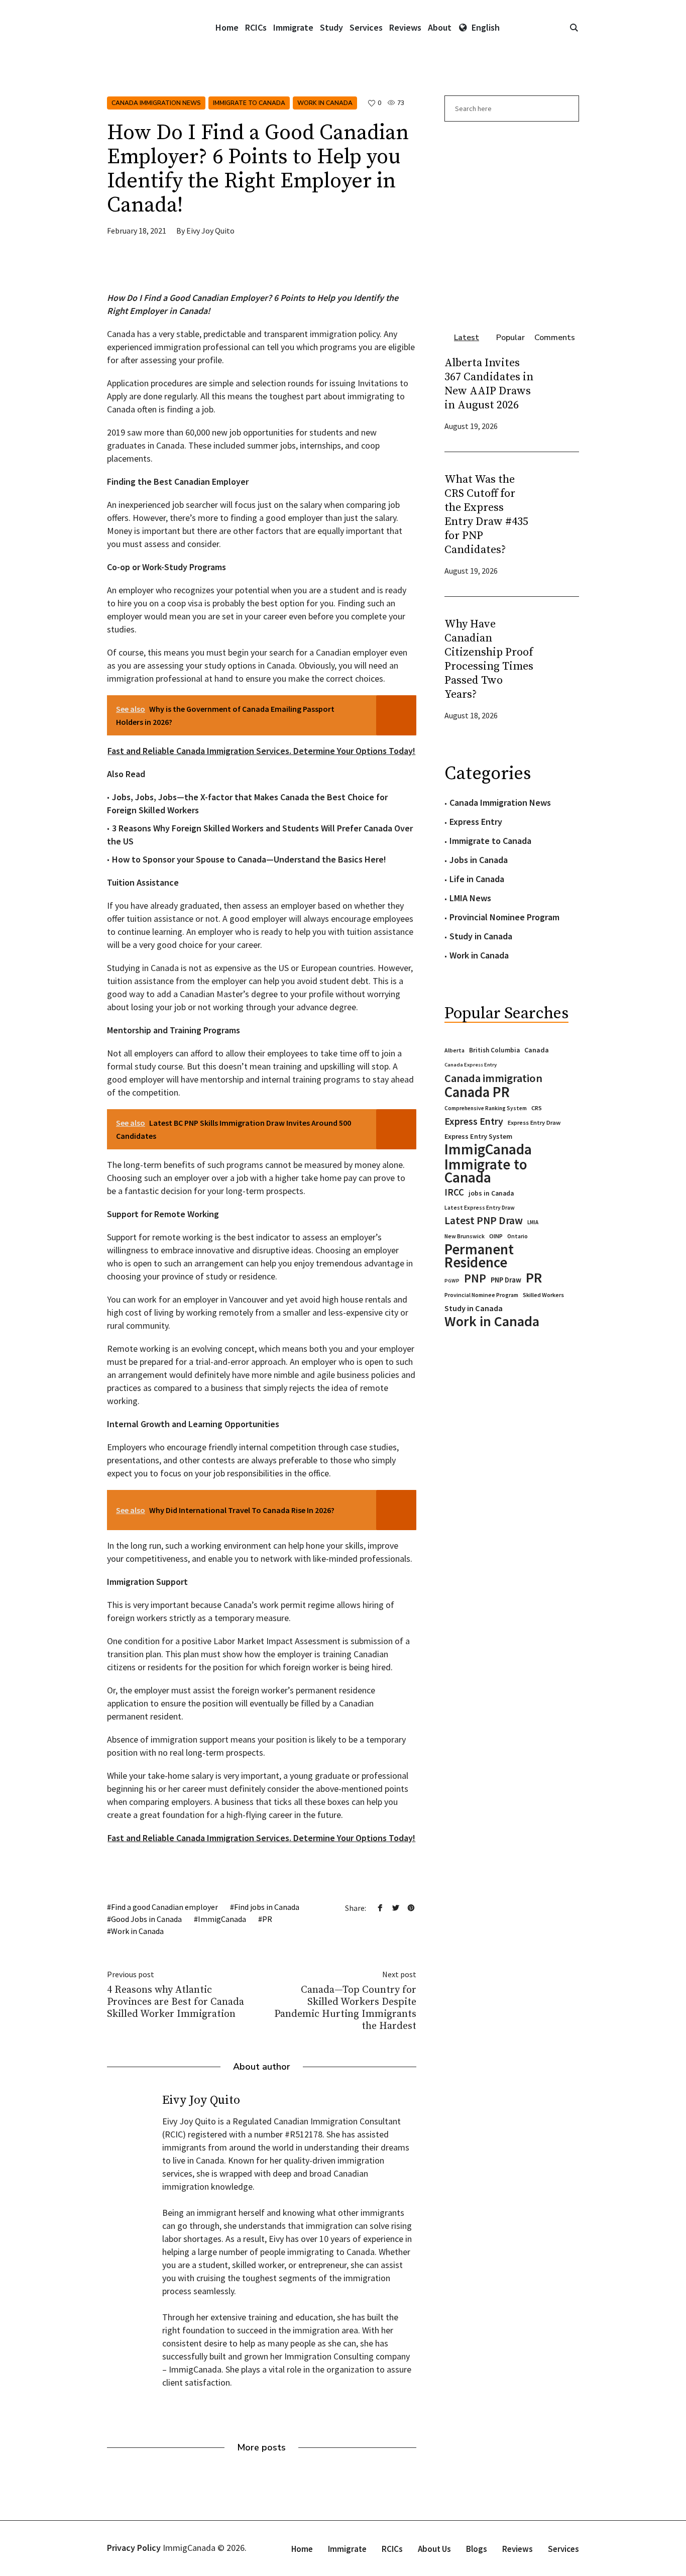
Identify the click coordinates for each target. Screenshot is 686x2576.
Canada (537, 1050)
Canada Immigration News (156, 103)
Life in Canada (477, 879)
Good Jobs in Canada (146, 1919)
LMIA (533, 1222)
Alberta (454, 1050)
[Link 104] (512, 222)
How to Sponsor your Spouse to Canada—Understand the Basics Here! (249, 859)
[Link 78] (182, 269)
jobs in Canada (491, 1193)
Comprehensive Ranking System (486, 1108)
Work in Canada (325, 103)
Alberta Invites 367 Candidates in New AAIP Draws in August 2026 (489, 384)
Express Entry (476, 822)
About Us (434, 2549)
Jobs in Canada (479, 860)
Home (302, 2549)
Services (563, 2549)
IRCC (454, 1192)
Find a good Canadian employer (164, 1907)
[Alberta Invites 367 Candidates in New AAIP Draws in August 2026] (559, 393)
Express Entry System (478, 1136)
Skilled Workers (543, 1295)
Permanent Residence (479, 1256)
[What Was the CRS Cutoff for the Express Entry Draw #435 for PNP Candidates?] (559, 524)
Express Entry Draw (534, 1122)
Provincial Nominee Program (504, 917)
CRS (537, 1108)
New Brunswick (465, 1236)
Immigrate (347, 2549)
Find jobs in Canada (267, 1907)
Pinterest (411, 1907)
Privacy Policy (134, 2548)
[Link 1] (574, 28)
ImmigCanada (222, 1919)
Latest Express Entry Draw (480, 1208)
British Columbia (494, 1050)
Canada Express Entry (471, 1065)
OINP (496, 1236)
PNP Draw (506, 1280)
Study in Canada (481, 936)
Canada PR (477, 1092)
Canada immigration (493, 1078)
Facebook (380, 1907)
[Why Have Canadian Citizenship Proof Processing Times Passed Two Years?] (559, 668)
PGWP (452, 1281)
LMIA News (470, 898)
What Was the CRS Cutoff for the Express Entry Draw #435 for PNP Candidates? (486, 515)
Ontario (518, 1236)
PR (267, 1919)
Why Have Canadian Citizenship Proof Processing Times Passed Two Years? (489, 659)
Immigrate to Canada (249, 103)
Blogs (477, 2549)
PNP (475, 1278)
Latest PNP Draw (484, 1221)
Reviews (518, 2549)
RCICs (392, 2549)
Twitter (396, 1907)
